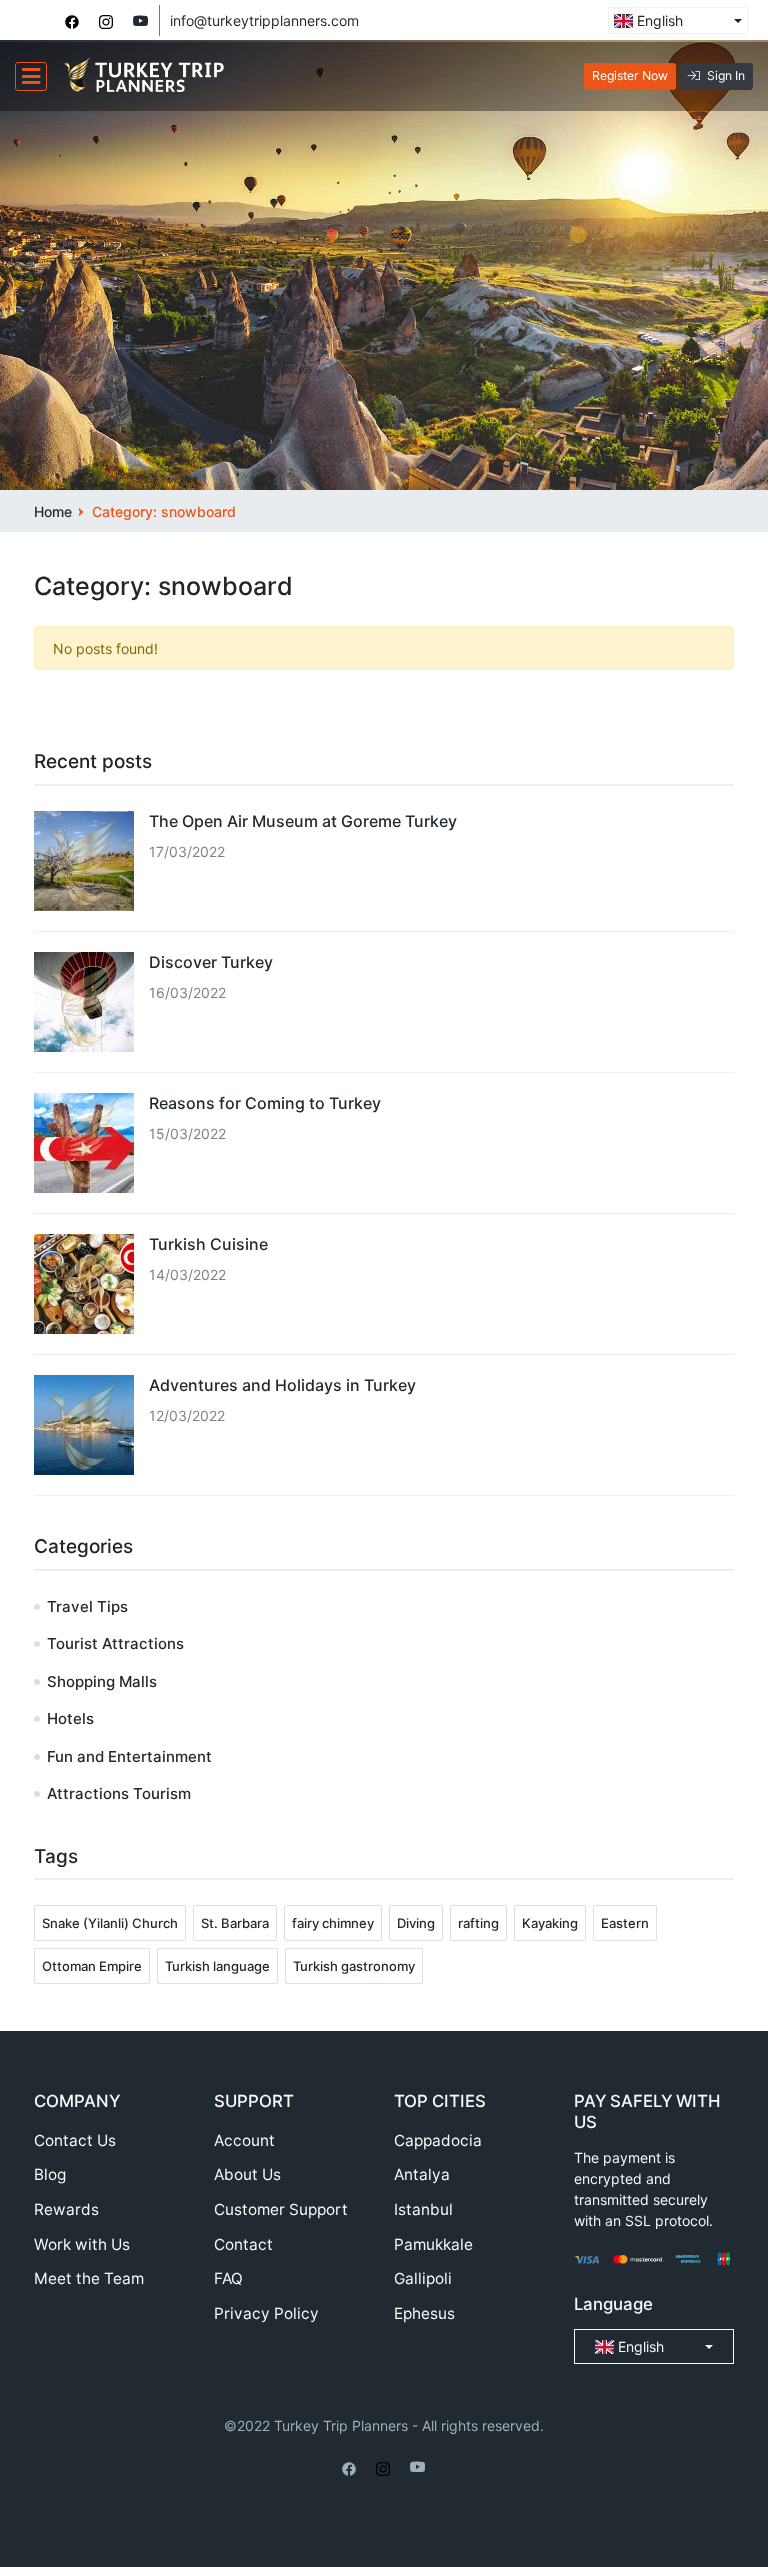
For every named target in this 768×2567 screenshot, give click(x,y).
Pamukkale (433, 2244)
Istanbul (423, 2209)
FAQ (228, 2278)
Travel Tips (87, 1606)
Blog (50, 2174)
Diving (416, 1923)
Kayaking (550, 1923)
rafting (478, 1923)
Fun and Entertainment (129, 1756)
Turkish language (217, 1966)
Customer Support (281, 2209)
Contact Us (75, 2140)
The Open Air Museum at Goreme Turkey (303, 821)
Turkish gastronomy (354, 1966)
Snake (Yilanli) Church (110, 1923)
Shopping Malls (102, 1681)
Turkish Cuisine (208, 1244)
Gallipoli (423, 2278)
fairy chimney (333, 1923)
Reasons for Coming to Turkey (265, 1103)
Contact (243, 2244)
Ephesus (424, 2313)
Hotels (70, 1718)
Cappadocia (438, 2140)
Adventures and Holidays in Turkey (282, 1385)
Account (244, 2140)
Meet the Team (89, 2278)
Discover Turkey (211, 962)
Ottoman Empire (92, 1966)
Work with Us (82, 2244)
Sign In (726, 75)
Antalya (422, 2174)
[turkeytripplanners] (72, 20)
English (658, 20)
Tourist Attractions (115, 1643)
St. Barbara (235, 1923)
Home (53, 511)
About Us (247, 2174)
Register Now (630, 75)
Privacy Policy (266, 2313)
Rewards (66, 2209)
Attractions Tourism (119, 1793)
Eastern (625, 1923)
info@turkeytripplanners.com (264, 20)
